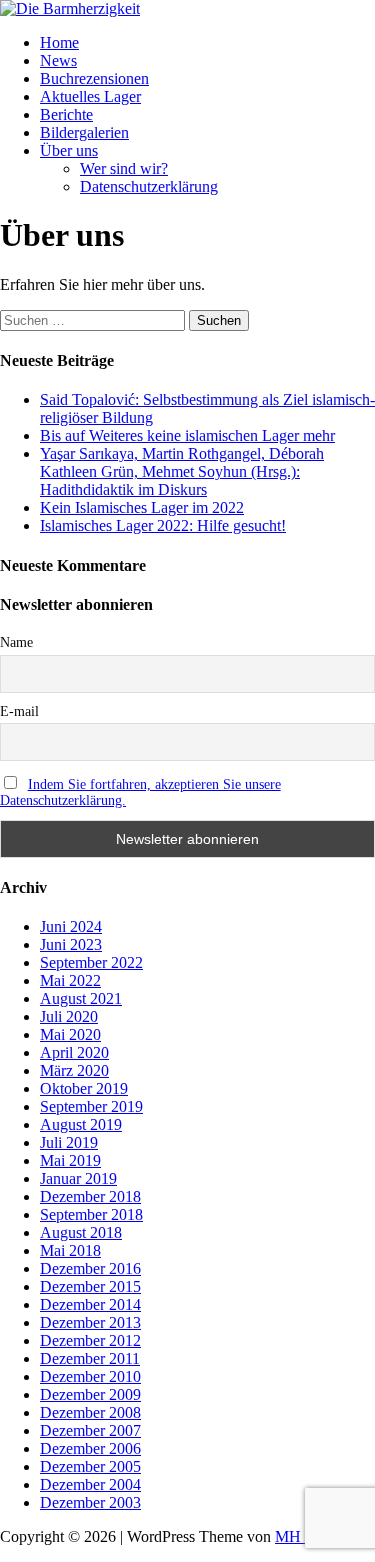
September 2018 (91, 1214)
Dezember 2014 (90, 1304)
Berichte (66, 114)
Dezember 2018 (90, 1196)
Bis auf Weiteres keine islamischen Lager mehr (187, 435)
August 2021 (81, 998)
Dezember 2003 (90, 1502)
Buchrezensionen (94, 78)
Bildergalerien (84, 132)
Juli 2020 (69, 1016)
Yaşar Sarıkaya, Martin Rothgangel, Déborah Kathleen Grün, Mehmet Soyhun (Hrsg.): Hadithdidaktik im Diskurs (182, 471)
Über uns (69, 150)
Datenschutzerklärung (149, 186)
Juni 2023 (71, 944)
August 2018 (81, 1232)
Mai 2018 (70, 1250)
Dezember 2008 (90, 1412)
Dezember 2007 (90, 1430)
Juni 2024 (71, 926)
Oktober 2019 (84, 1088)
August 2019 (81, 1124)
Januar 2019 (78, 1178)
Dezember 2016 (90, 1268)
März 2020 (74, 1070)
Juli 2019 (69, 1142)
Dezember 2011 (90, 1358)
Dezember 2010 (90, 1376)
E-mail (19, 711)
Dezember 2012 (90, 1340)
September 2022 (91, 962)
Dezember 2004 (90, 1484)
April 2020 (74, 1052)
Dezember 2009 (90, 1394)
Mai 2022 (70, 980)
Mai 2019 (70, 1160)
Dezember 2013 (90, 1322)
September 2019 (91, 1106)
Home (59, 42)
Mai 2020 (70, 1034)
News (58, 60)
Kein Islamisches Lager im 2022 (142, 507)
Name (16, 642)
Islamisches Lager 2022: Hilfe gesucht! (163, 525)
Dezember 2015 (90, 1286)
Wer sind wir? (124, 168)
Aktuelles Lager (90, 96)
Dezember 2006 (90, 1448)
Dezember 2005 (90, 1466)
